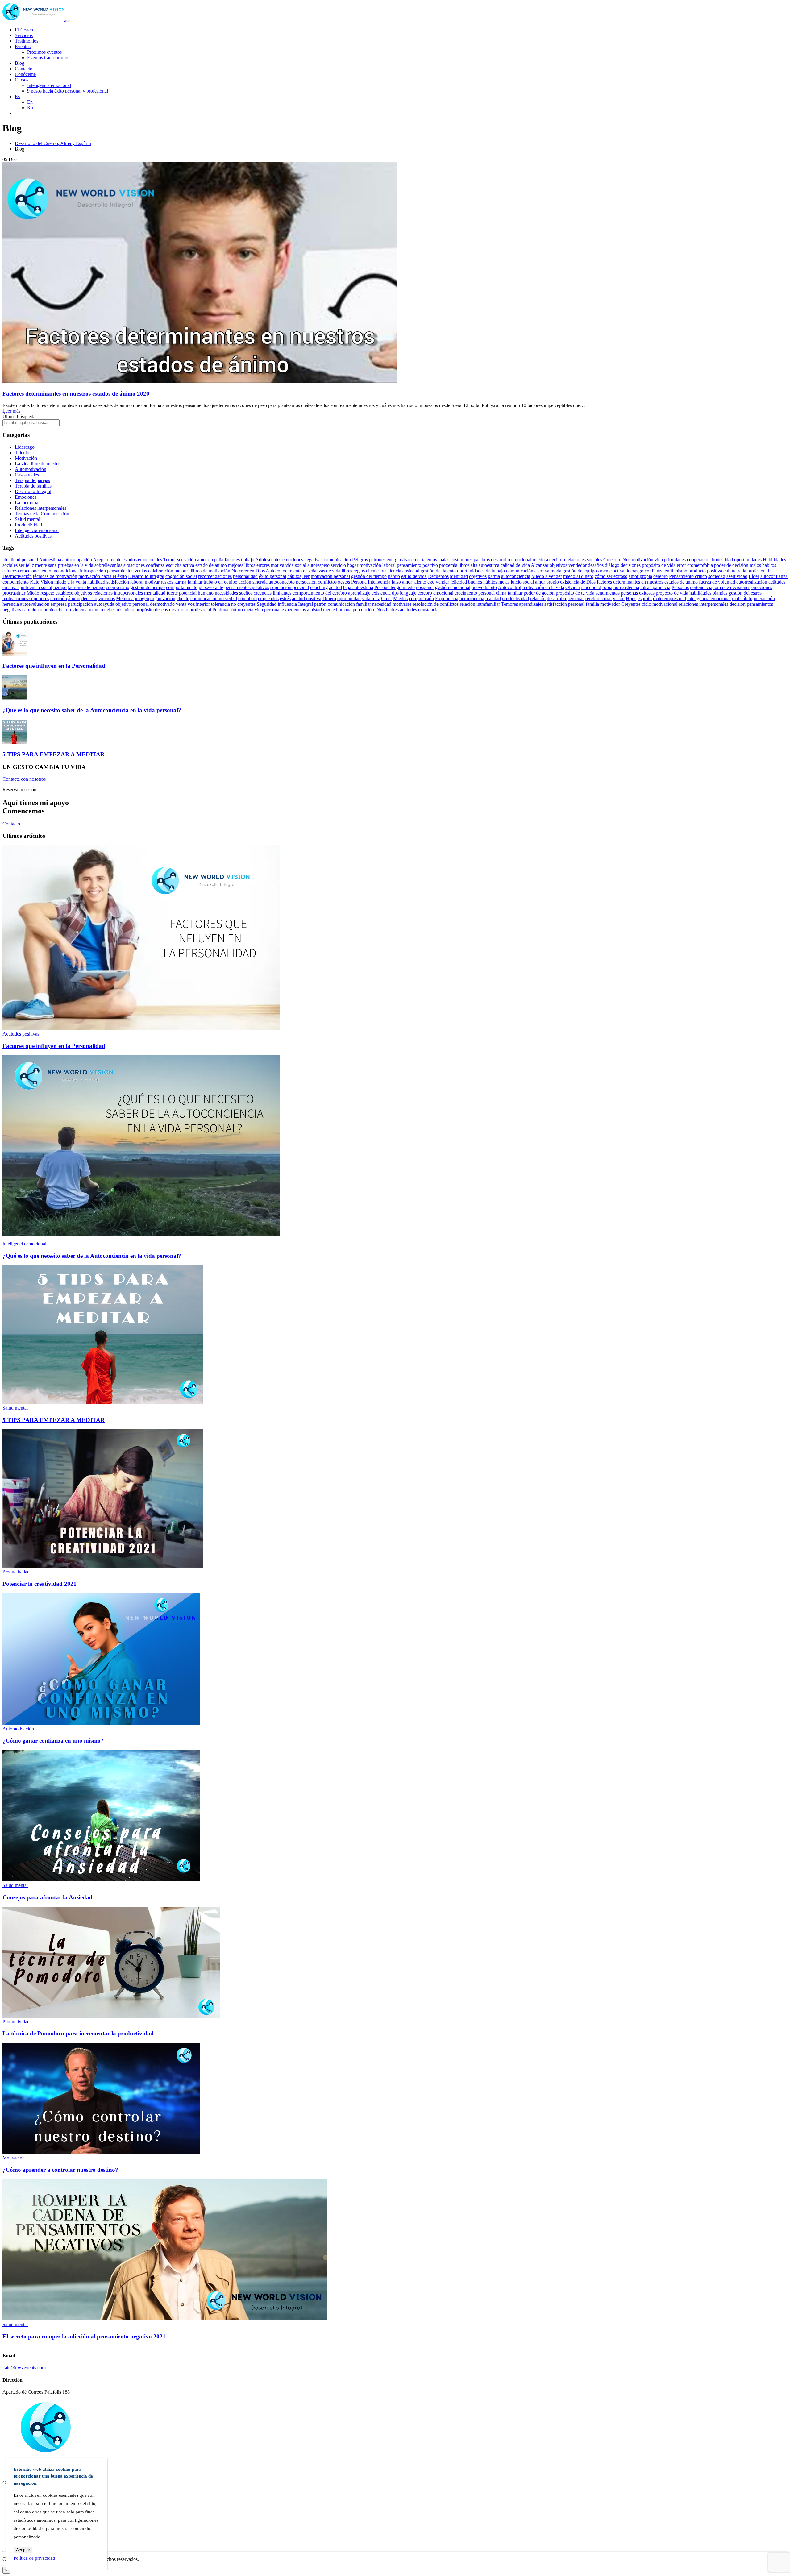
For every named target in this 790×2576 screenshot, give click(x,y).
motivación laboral (378, 565)
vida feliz (371, 598)
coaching (319, 587)
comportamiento (182, 587)
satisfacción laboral (125, 582)
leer (306, 576)
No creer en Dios (248, 571)
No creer (412, 560)
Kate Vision (42, 582)
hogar (353, 565)
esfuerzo (11, 571)
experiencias (294, 610)
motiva (278, 565)
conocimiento (16, 582)
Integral (306, 604)
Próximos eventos (44, 52)
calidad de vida (515, 565)
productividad (516, 598)
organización (163, 598)
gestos (344, 582)
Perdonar (221, 610)
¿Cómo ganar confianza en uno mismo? (53, 1741)
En (30, 102)
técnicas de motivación (55, 576)
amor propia (640, 576)
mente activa (612, 571)
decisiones (631, 565)
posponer (425, 587)
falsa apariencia (655, 587)
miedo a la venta (70, 582)
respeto (47, 593)
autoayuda (104, 604)
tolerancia (220, 604)
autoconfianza (774, 576)
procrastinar (14, 593)
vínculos (107, 598)
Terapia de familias (33, 486)
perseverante (211, 587)
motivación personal (330, 576)
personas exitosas (638, 593)
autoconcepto (282, 582)
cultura (730, 571)
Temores (509, 604)
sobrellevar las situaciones (120, 565)
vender (442, 582)
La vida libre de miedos (38, 464)
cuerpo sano (118, 587)
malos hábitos (763, 565)
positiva (715, 571)
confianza (155, 565)
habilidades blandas (708, 593)
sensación (187, 560)
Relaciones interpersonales (41, 508)
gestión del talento (438, 571)
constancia (428, 610)
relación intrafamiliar (480, 604)
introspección (93, 571)
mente (115, 560)
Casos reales (27, 475)
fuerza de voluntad (717, 582)
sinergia (260, 582)
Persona (359, 582)
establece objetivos (74, 593)
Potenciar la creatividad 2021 (39, 1584)
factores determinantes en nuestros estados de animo (647, 582)
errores (263, 565)
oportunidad (349, 598)
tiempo (60, 587)
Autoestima (50, 560)
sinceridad (591, 587)
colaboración (161, 571)
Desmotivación (17, 576)
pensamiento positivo (417, 565)
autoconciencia (516, 576)
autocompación (77, 560)
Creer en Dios (617, 560)
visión (619, 598)
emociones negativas (302, 560)
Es (17, 96)
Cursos (22, 80)
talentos (430, 560)
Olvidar (573, 587)
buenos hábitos (483, 582)
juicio (129, 610)
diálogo (612, 565)
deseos (161, 610)
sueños (246, 593)
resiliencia (391, 571)
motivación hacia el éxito (103, 576)
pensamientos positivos (247, 587)
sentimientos (608, 593)
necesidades (226, 593)
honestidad (722, 560)
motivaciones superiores (26, 598)
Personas (680, 587)
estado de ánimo (211, 565)
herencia (11, 604)
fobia (607, 587)
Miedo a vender (547, 576)
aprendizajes (531, 604)
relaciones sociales (584, 560)
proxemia (448, 565)
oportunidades (748, 560)
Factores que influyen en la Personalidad (54, 666)
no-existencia (626, 587)
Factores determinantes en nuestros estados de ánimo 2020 (76, 394)
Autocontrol (509, 587)
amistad (314, 610)
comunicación (337, 560)
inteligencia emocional (709, 598)
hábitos (294, 576)
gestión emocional (453, 587)
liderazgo (634, 571)
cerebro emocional (435, 593)
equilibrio (247, 598)
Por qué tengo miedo (395, 587)
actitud (335, 587)
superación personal (290, 587)
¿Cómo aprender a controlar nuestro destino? (60, 2170)
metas (504, 582)
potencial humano (196, 593)
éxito (46, 571)
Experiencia (447, 598)
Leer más (11, 411)
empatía (216, 560)
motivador (610, 604)
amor (202, 560)
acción (245, 582)
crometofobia (700, 565)
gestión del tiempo (369, 576)
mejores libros (242, 565)
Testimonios (27, 41)
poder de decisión (731, 565)
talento (420, 582)
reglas (359, 571)
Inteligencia (379, 582)
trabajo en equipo (220, 582)
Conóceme (25, 74)
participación (80, 604)
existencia (381, 593)
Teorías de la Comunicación (42, 514)
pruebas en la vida (76, 565)
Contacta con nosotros (24, 779)
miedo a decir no (549, 560)
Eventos (23, 46)
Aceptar (101, 560)
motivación (642, 560)
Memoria (125, 598)
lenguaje (408, 593)
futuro (237, 610)
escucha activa (180, 565)
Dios (380, 610)
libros (464, 565)
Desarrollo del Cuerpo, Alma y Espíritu (53, 143)
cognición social (181, 576)
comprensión (421, 598)
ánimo (74, 598)
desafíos (596, 565)
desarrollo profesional (190, 610)
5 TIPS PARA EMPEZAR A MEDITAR (54, 754)
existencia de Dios (578, 582)
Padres (392, 610)
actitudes (408, 610)
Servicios (24, 35)
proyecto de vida (672, 593)
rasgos (167, 582)
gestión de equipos (581, 571)
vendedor (578, 565)
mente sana (46, 565)
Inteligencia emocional (49, 85)
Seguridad (267, 604)
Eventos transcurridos (48, 58)
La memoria (27, 503)
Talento (22, 453)
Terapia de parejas (32, 480)
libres (347, 571)
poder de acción (539, 593)
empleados (268, 598)
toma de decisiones (732, 587)
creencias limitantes (272, 593)
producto (697, 571)
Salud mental (27, 519)
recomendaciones (215, 576)
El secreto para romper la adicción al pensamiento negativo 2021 (84, 2336)
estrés (285, 598)
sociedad (717, 576)
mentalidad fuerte (161, 593)
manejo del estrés (106, 610)
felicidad (459, 582)
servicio (338, 565)
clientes (373, 571)
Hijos (631, 598)
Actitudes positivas (33, 536)
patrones (377, 560)
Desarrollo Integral (33, 491)
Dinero (329, 598)
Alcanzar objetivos (549, 565)
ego (431, 582)
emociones (762, 587)
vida (659, 560)
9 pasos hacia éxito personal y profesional (68, 91)
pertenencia (701, 587)
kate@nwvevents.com (24, 2368)
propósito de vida (659, 565)
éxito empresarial (669, 598)
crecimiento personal (475, 593)
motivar (152, 582)
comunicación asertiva (528, 571)
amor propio (547, 582)
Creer (387, 598)
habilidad (96, 582)
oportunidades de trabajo (481, 571)
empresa (59, 604)
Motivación (26, 458)
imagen (142, 598)
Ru (30, 108)
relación (538, 598)
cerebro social (598, 598)
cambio (29, 610)
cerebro (661, 576)
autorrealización (752, 582)
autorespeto (318, 565)
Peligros (360, 560)
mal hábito (742, 598)
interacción (764, 598)
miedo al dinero (578, 576)
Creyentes (631, 604)
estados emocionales (142, 560)
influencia (287, 604)
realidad (493, 598)
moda (556, 571)
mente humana (337, 610)
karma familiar (188, 582)
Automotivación (31, 469)
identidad (459, 576)
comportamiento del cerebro (320, 593)
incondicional (66, 571)
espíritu (645, 598)
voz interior (199, 604)
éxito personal (272, 576)
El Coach (24, 30)
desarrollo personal (565, 598)
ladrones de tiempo (86, 587)
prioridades (675, 560)
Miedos (400, 598)
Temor (170, 560)
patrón (320, 604)
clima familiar (509, 593)
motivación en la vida (543, 587)
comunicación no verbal (214, 598)
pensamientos (120, 571)
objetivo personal (132, 604)
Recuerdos (438, 576)
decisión (738, 604)
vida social (296, 565)
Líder (754, 576)
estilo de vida (414, 576)
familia (592, 604)
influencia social (36, 587)
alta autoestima (485, 565)
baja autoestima (358, 587)
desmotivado (162, 604)
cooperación (699, 560)
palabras (482, 560)
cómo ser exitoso (611, 576)
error (681, 565)
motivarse (402, 604)
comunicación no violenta (63, 610)
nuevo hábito (484, 587)
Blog (20, 63)
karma (494, 576)
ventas (141, 571)
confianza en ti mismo (666, 571)
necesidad (382, 604)
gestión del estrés (745, 593)
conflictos (327, 582)
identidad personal (20, 560)
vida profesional (753, 571)
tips (395, 593)
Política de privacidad (34, 2558)
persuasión (306, 582)
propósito (145, 610)
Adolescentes (268, 560)
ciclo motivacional (660, 604)
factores (232, 560)
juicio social (522, 582)
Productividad (28, 525)
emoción (59, 598)
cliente (183, 598)
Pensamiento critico (688, 576)
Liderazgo (25, 447)
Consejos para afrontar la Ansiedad (48, 1897)
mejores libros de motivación (202, 571)
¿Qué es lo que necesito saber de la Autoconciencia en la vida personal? (92, 710)
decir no (89, 598)
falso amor (402, 582)
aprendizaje (359, 593)
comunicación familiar (349, 604)
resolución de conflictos (436, 604)
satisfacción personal (564, 604)
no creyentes (243, 604)
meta (249, 610)
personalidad (245, 576)
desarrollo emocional (511, 560)
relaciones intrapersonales (118, 593)
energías (395, 560)
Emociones (26, 497)
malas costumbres (455, 560)
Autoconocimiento (284, 571)
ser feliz (26, 565)
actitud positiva (307, 598)
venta (181, 604)
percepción (363, 610)
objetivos (478, 576)
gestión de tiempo (148, 587)
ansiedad (411, 571)
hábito (394, 576)
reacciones (30, 571)
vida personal (268, 610)
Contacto (24, 69)
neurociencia (472, 598)
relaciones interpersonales (703, 604)
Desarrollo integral (146, 576)
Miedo (33, 593)
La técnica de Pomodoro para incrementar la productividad (78, 2033)
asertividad (737, 576)
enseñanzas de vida (322, 571)
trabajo (248, 560)
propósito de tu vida (575, 593)
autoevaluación (35, 604)
